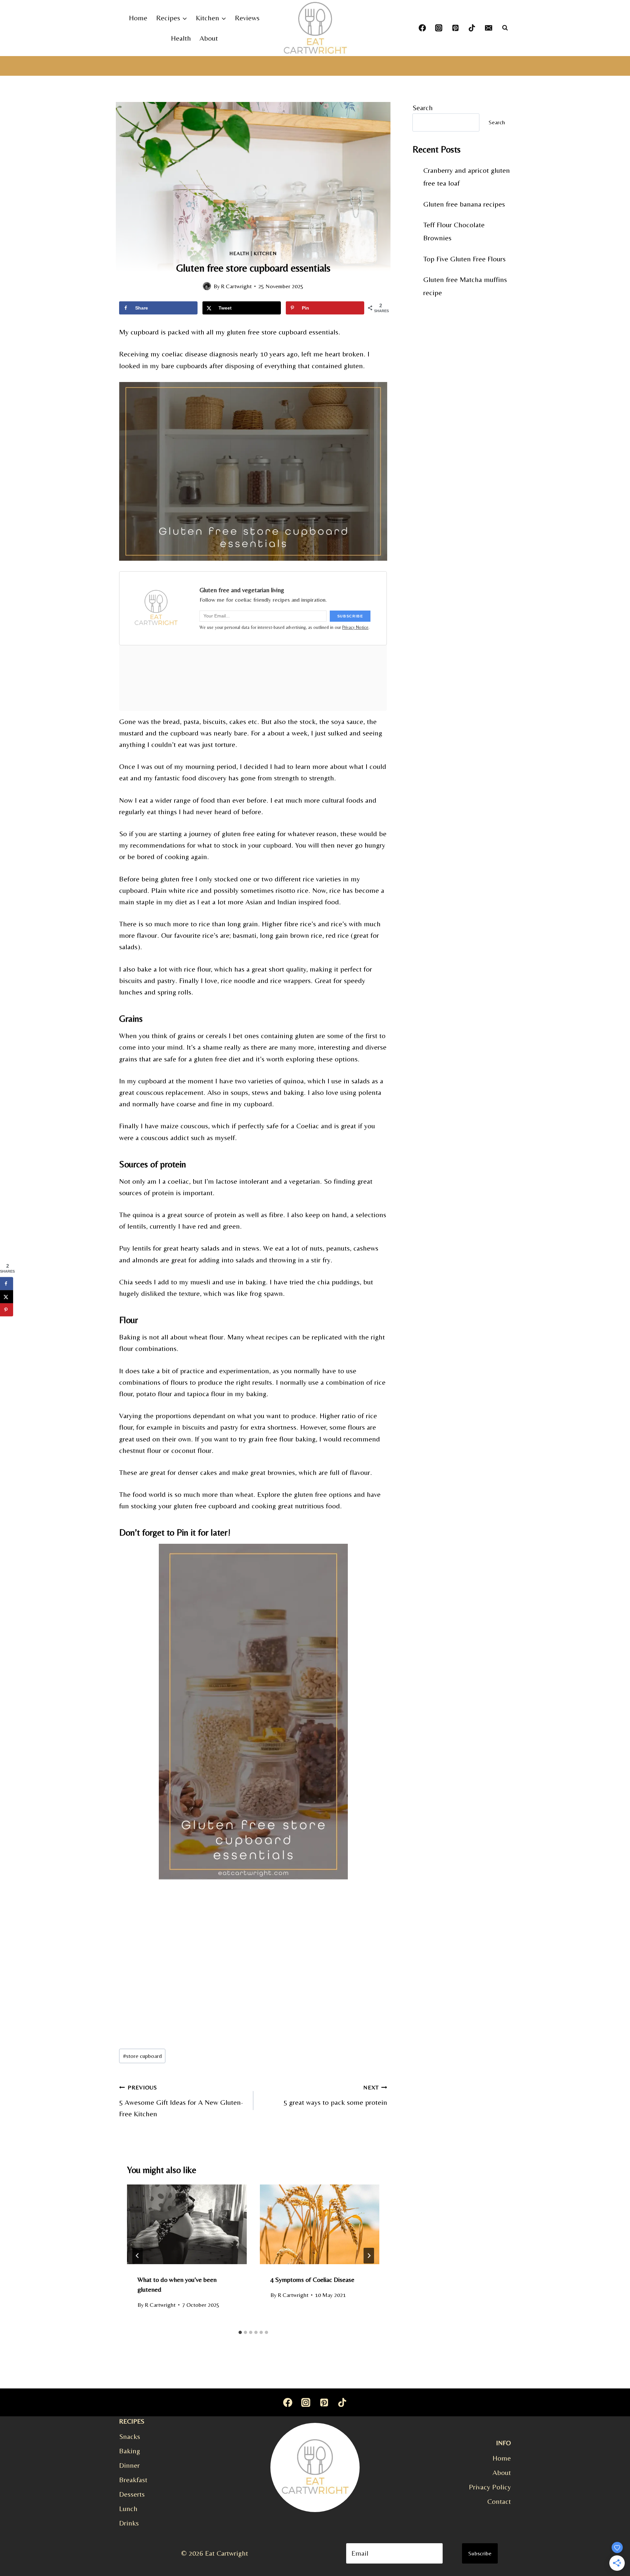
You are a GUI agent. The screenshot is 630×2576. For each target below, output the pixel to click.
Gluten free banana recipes (464, 204)
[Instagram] (439, 28)
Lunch (128, 2509)
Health (181, 38)
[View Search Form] (505, 28)
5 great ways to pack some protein (335, 2095)
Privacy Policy (490, 2487)
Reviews (247, 18)
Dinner (129, 2465)
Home (138, 18)
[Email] (489, 28)
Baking (130, 2451)
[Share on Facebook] (7, 1283)
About (209, 38)
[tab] (240, 2332)
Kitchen (265, 253)
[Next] (369, 2256)
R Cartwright (236, 286)
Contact (499, 2501)
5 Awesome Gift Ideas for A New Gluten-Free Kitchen (181, 2101)
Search (423, 108)
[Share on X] (7, 1297)
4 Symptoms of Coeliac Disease (312, 2279)
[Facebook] (422, 28)
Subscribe (480, 2553)
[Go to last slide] (137, 2256)
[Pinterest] (455, 28)
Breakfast (133, 2480)
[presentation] (187, 2224)
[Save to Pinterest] (7, 1310)
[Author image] (207, 286)
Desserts (132, 2494)
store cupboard (142, 2056)
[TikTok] (472, 28)
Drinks (129, 2523)
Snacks (130, 2436)
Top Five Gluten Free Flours (464, 259)
